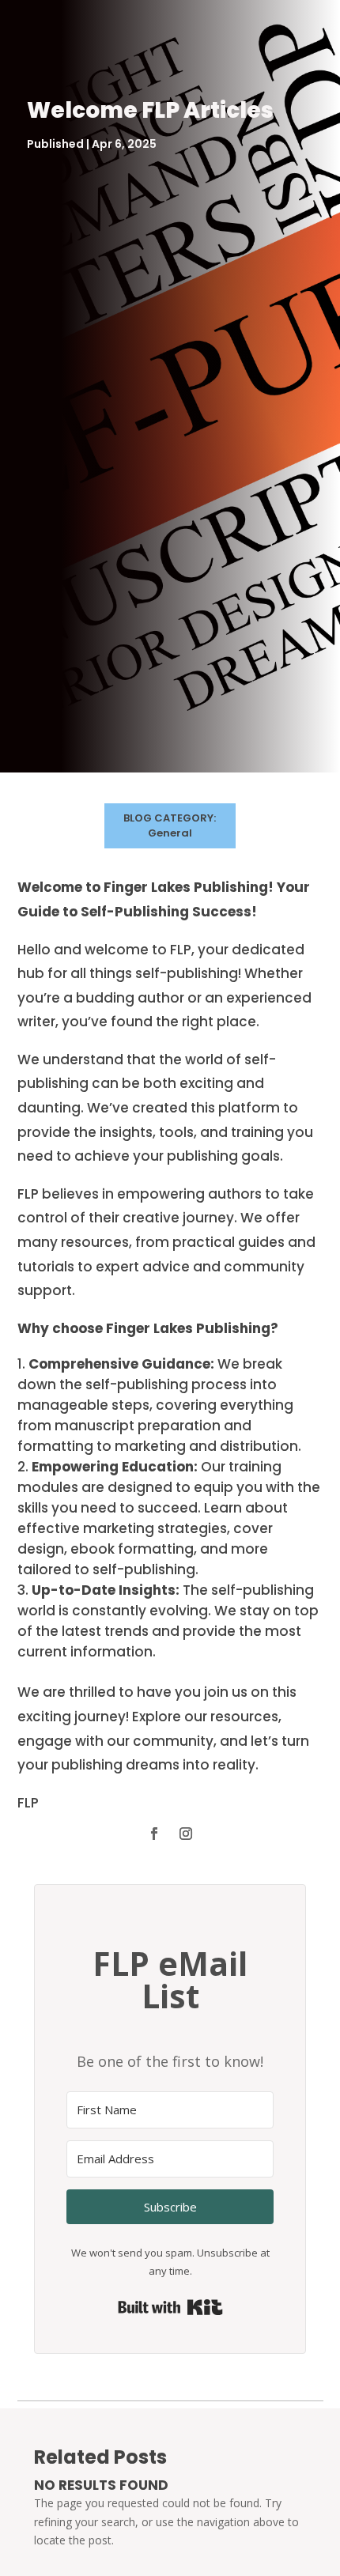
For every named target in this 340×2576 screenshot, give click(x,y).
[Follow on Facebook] (154, 1834)
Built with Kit (170, 2307)
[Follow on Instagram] (186, 1834)
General (170, 833)
